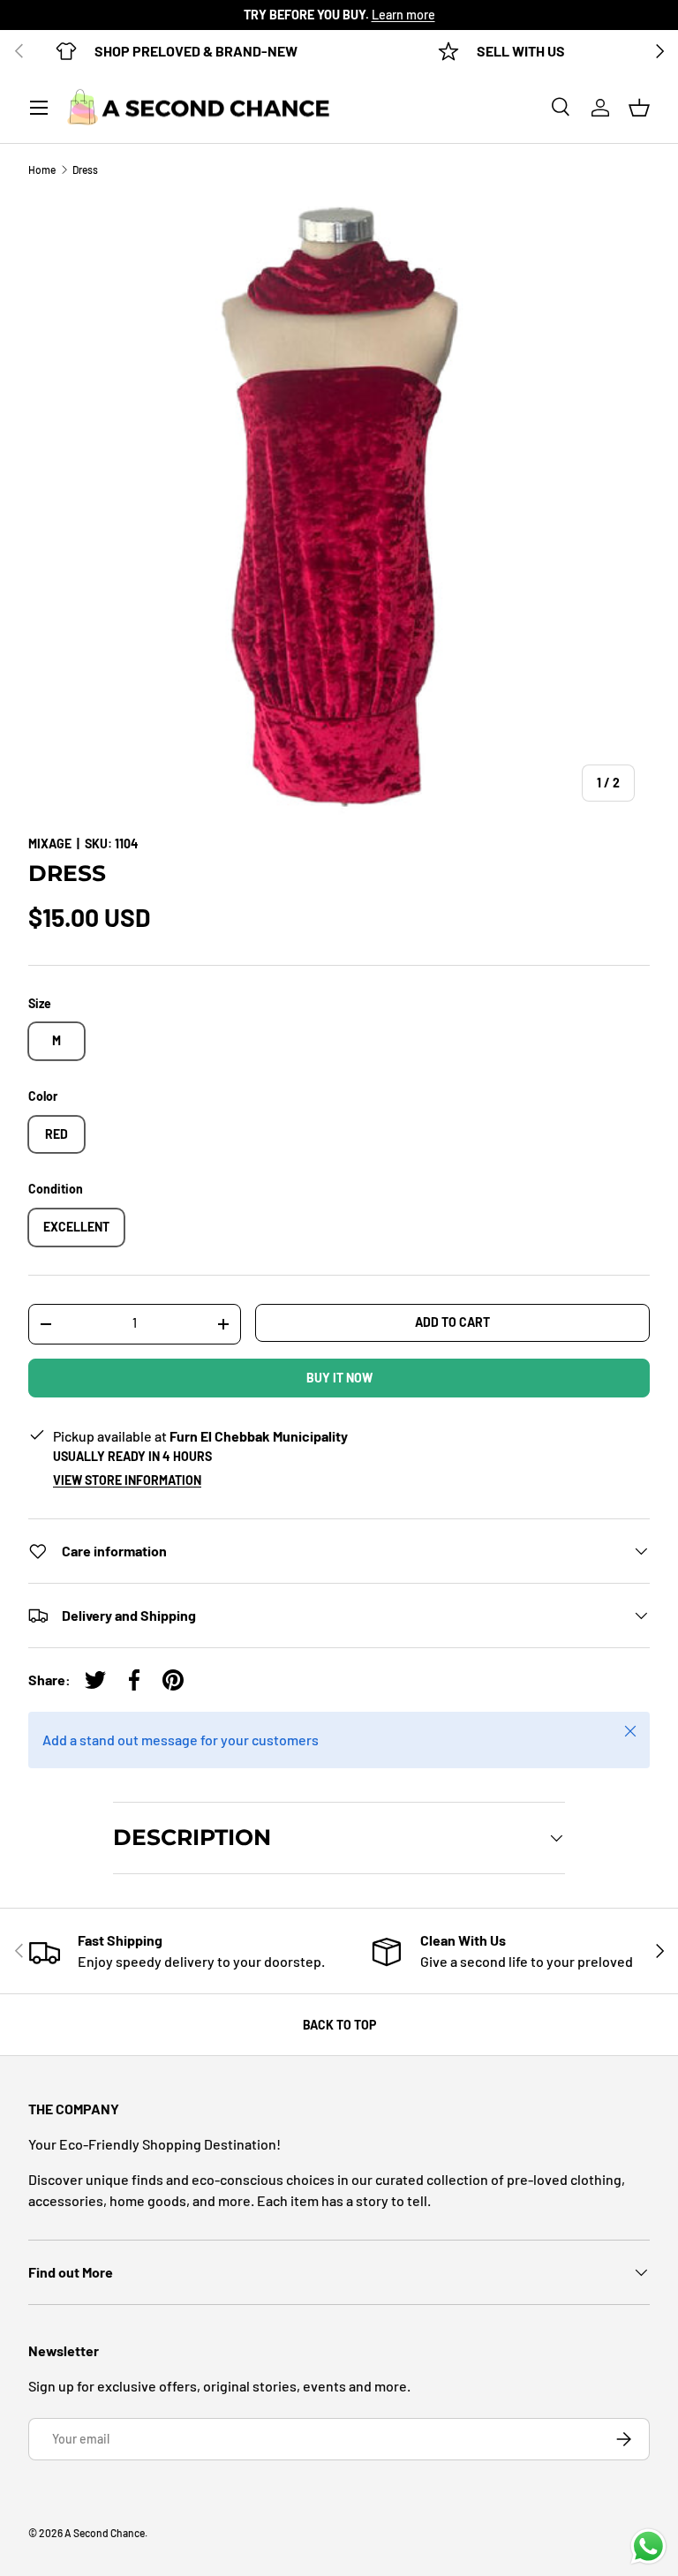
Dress (85, 169)
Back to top (339, 2025)
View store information (127, 1480)
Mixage (50, 844)
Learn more (403, 15)
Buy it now (339, 1378)
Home (42, 169)
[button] (639, 108)
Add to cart (452, 1322)
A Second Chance (105, 2533)
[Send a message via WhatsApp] (648, 2546)
